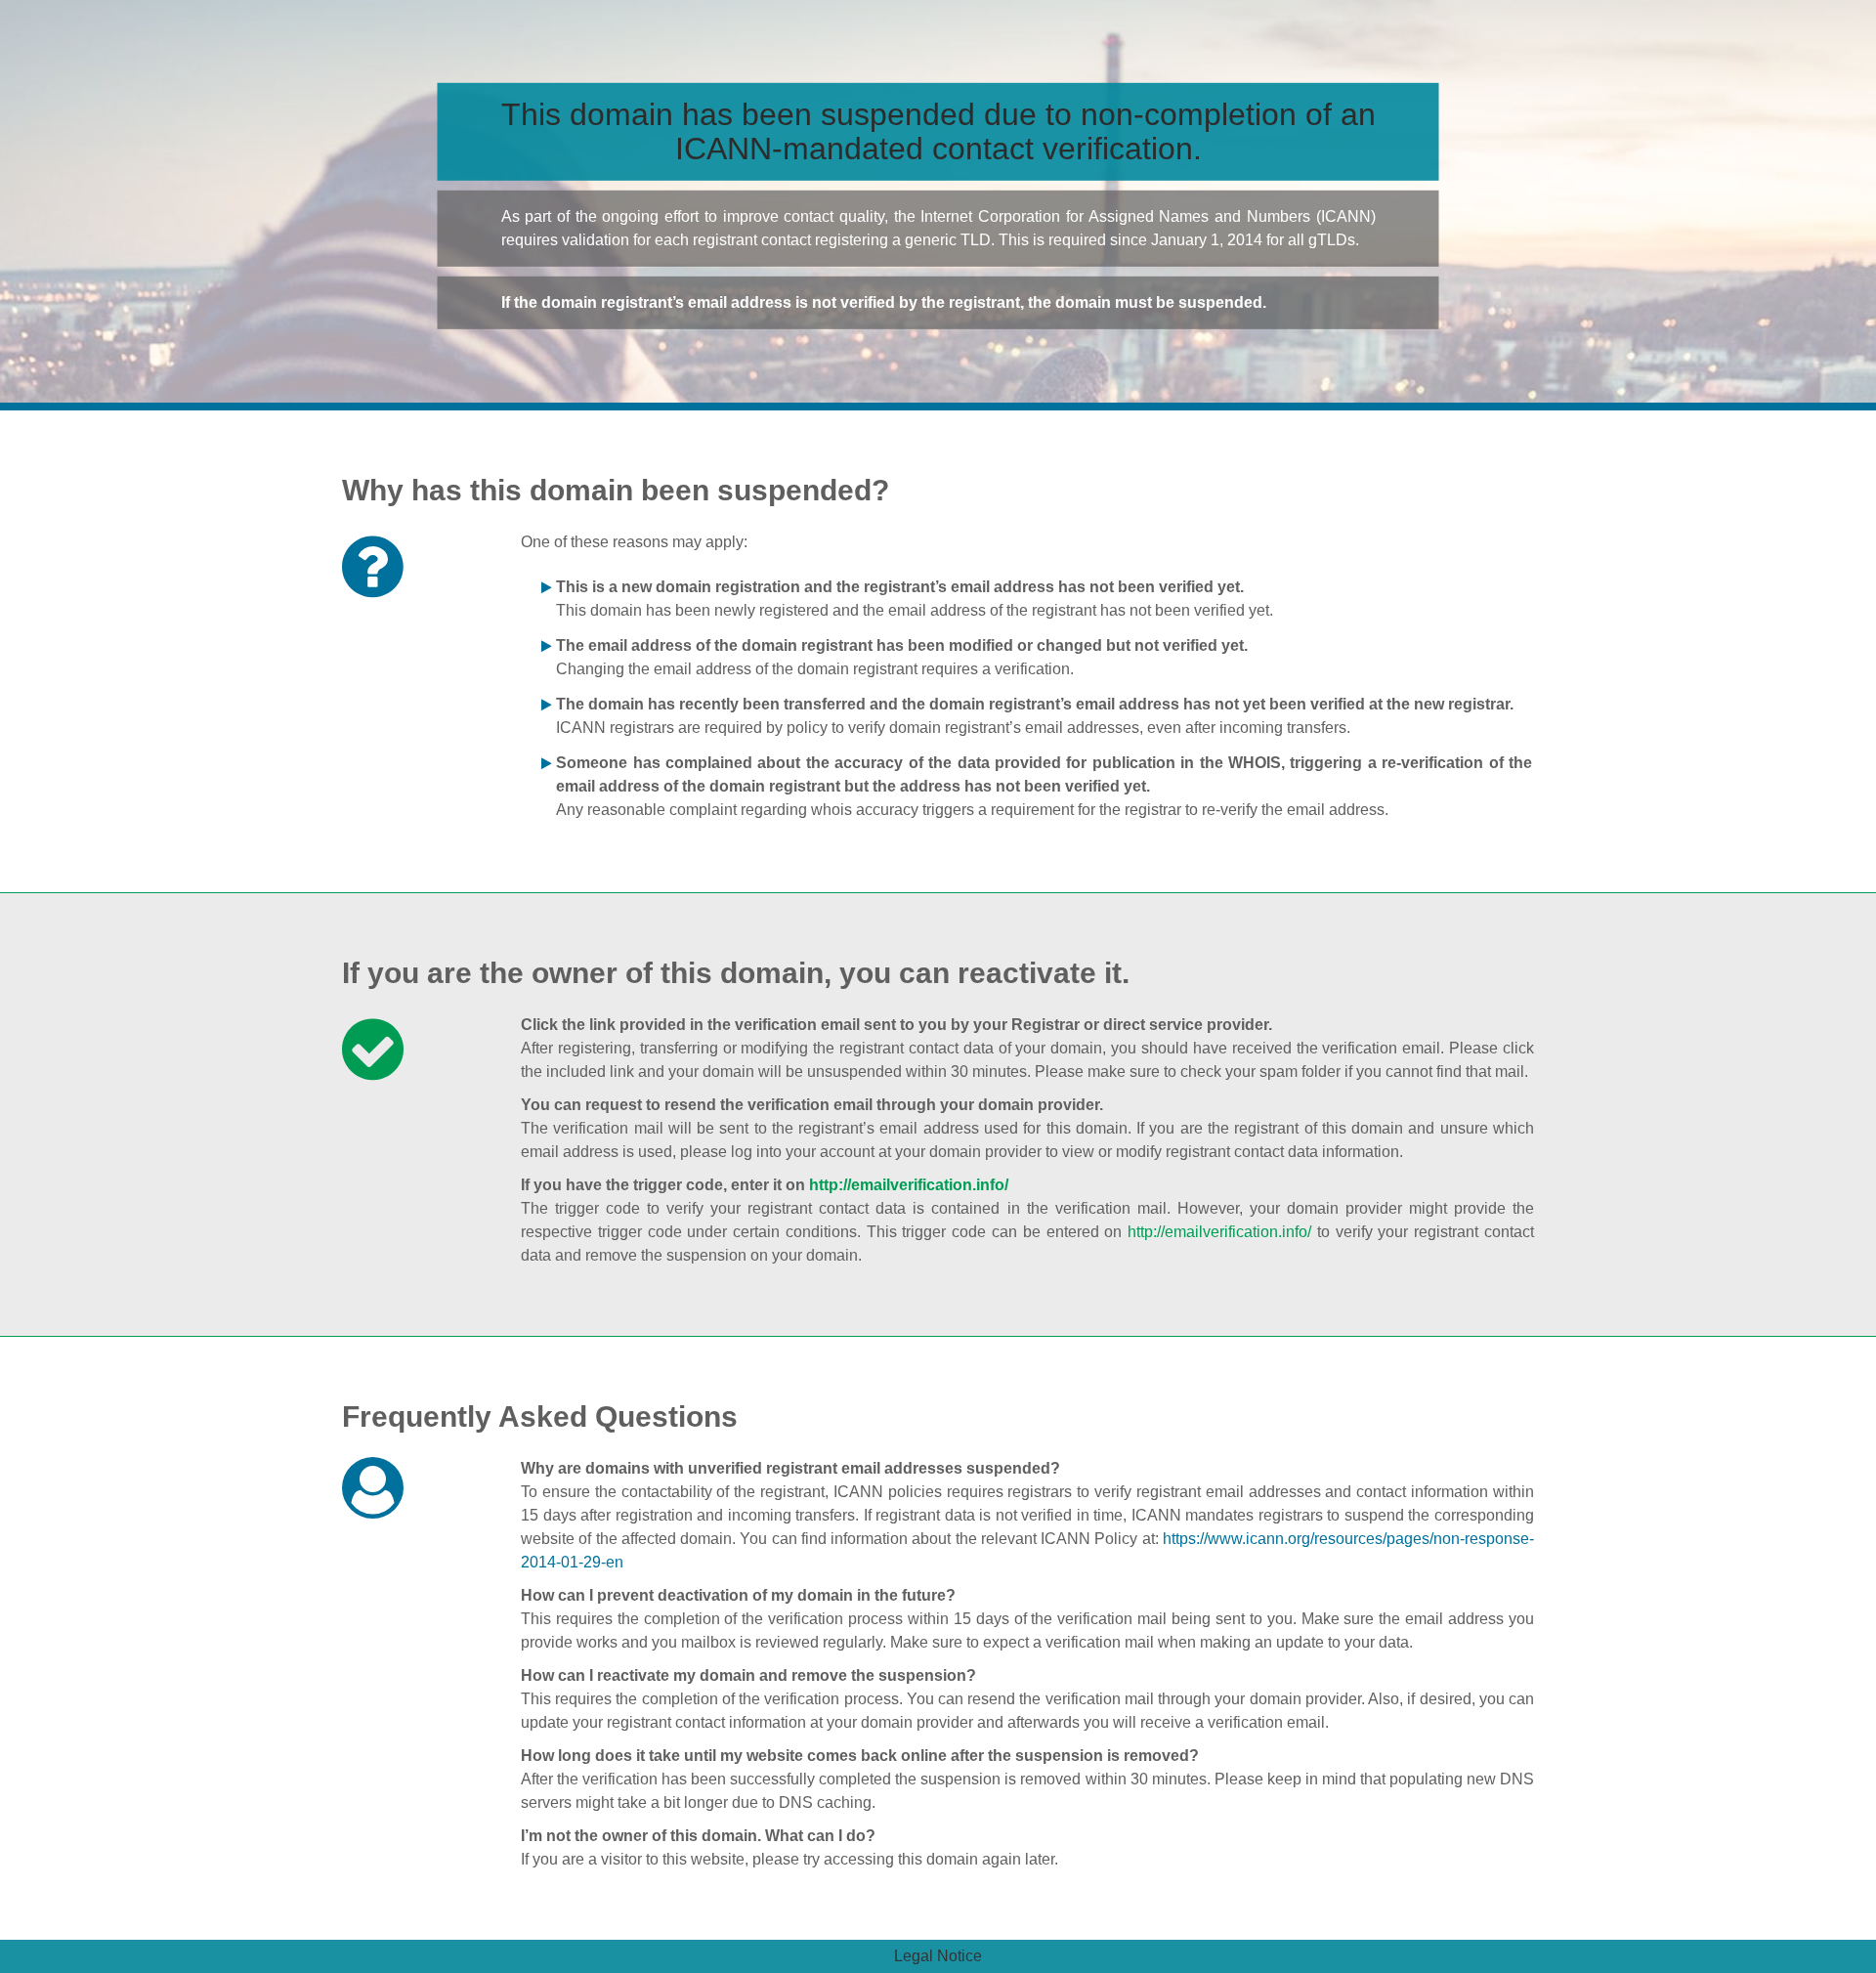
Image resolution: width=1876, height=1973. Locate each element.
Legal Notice (938, 1956)
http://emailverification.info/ (909, 1185)
